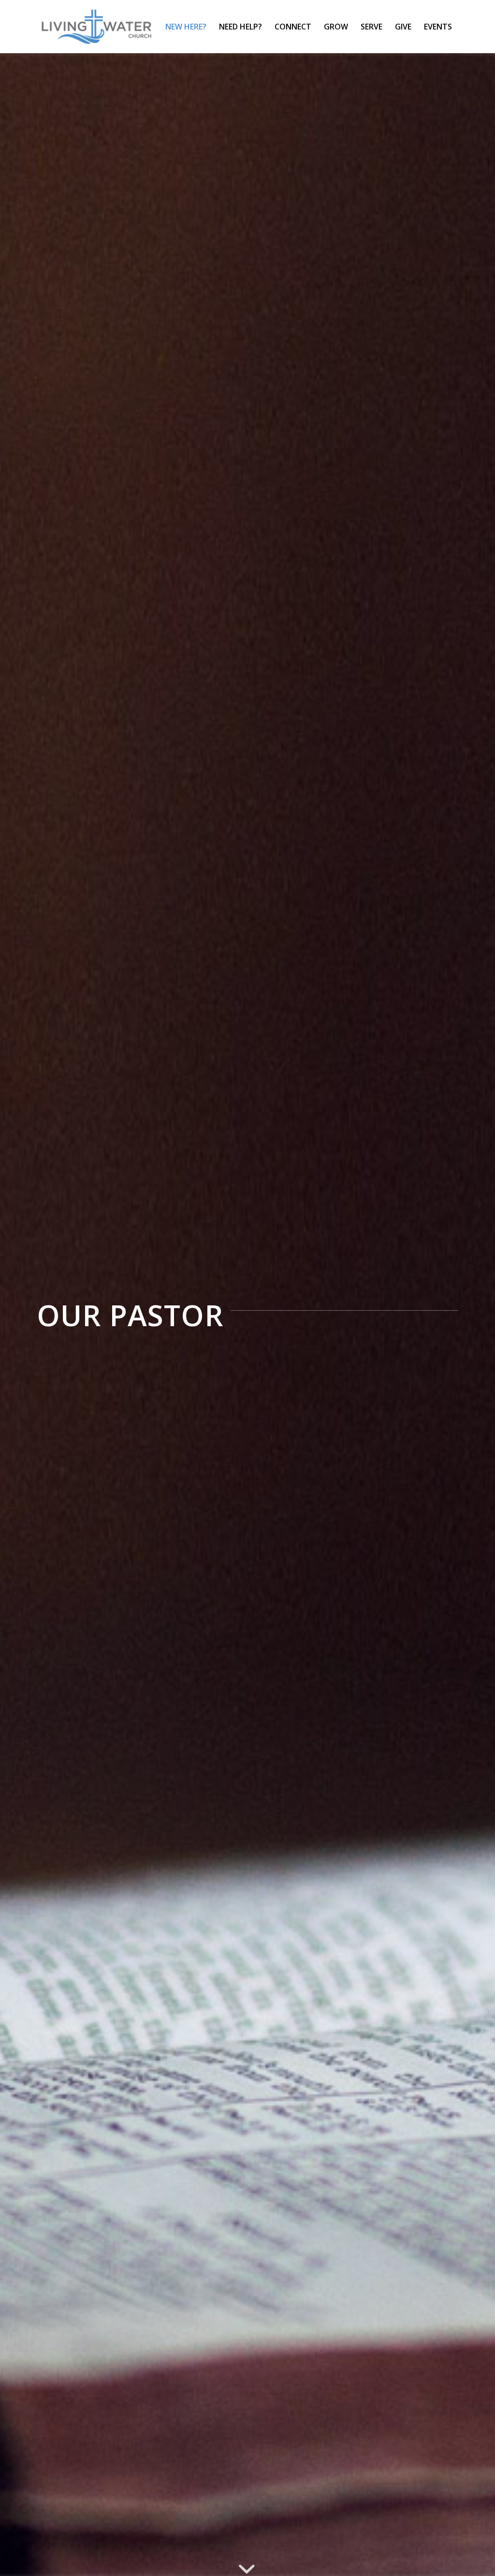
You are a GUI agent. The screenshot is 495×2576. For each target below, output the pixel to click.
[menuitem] (186, 27)
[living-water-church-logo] (97, 27)
